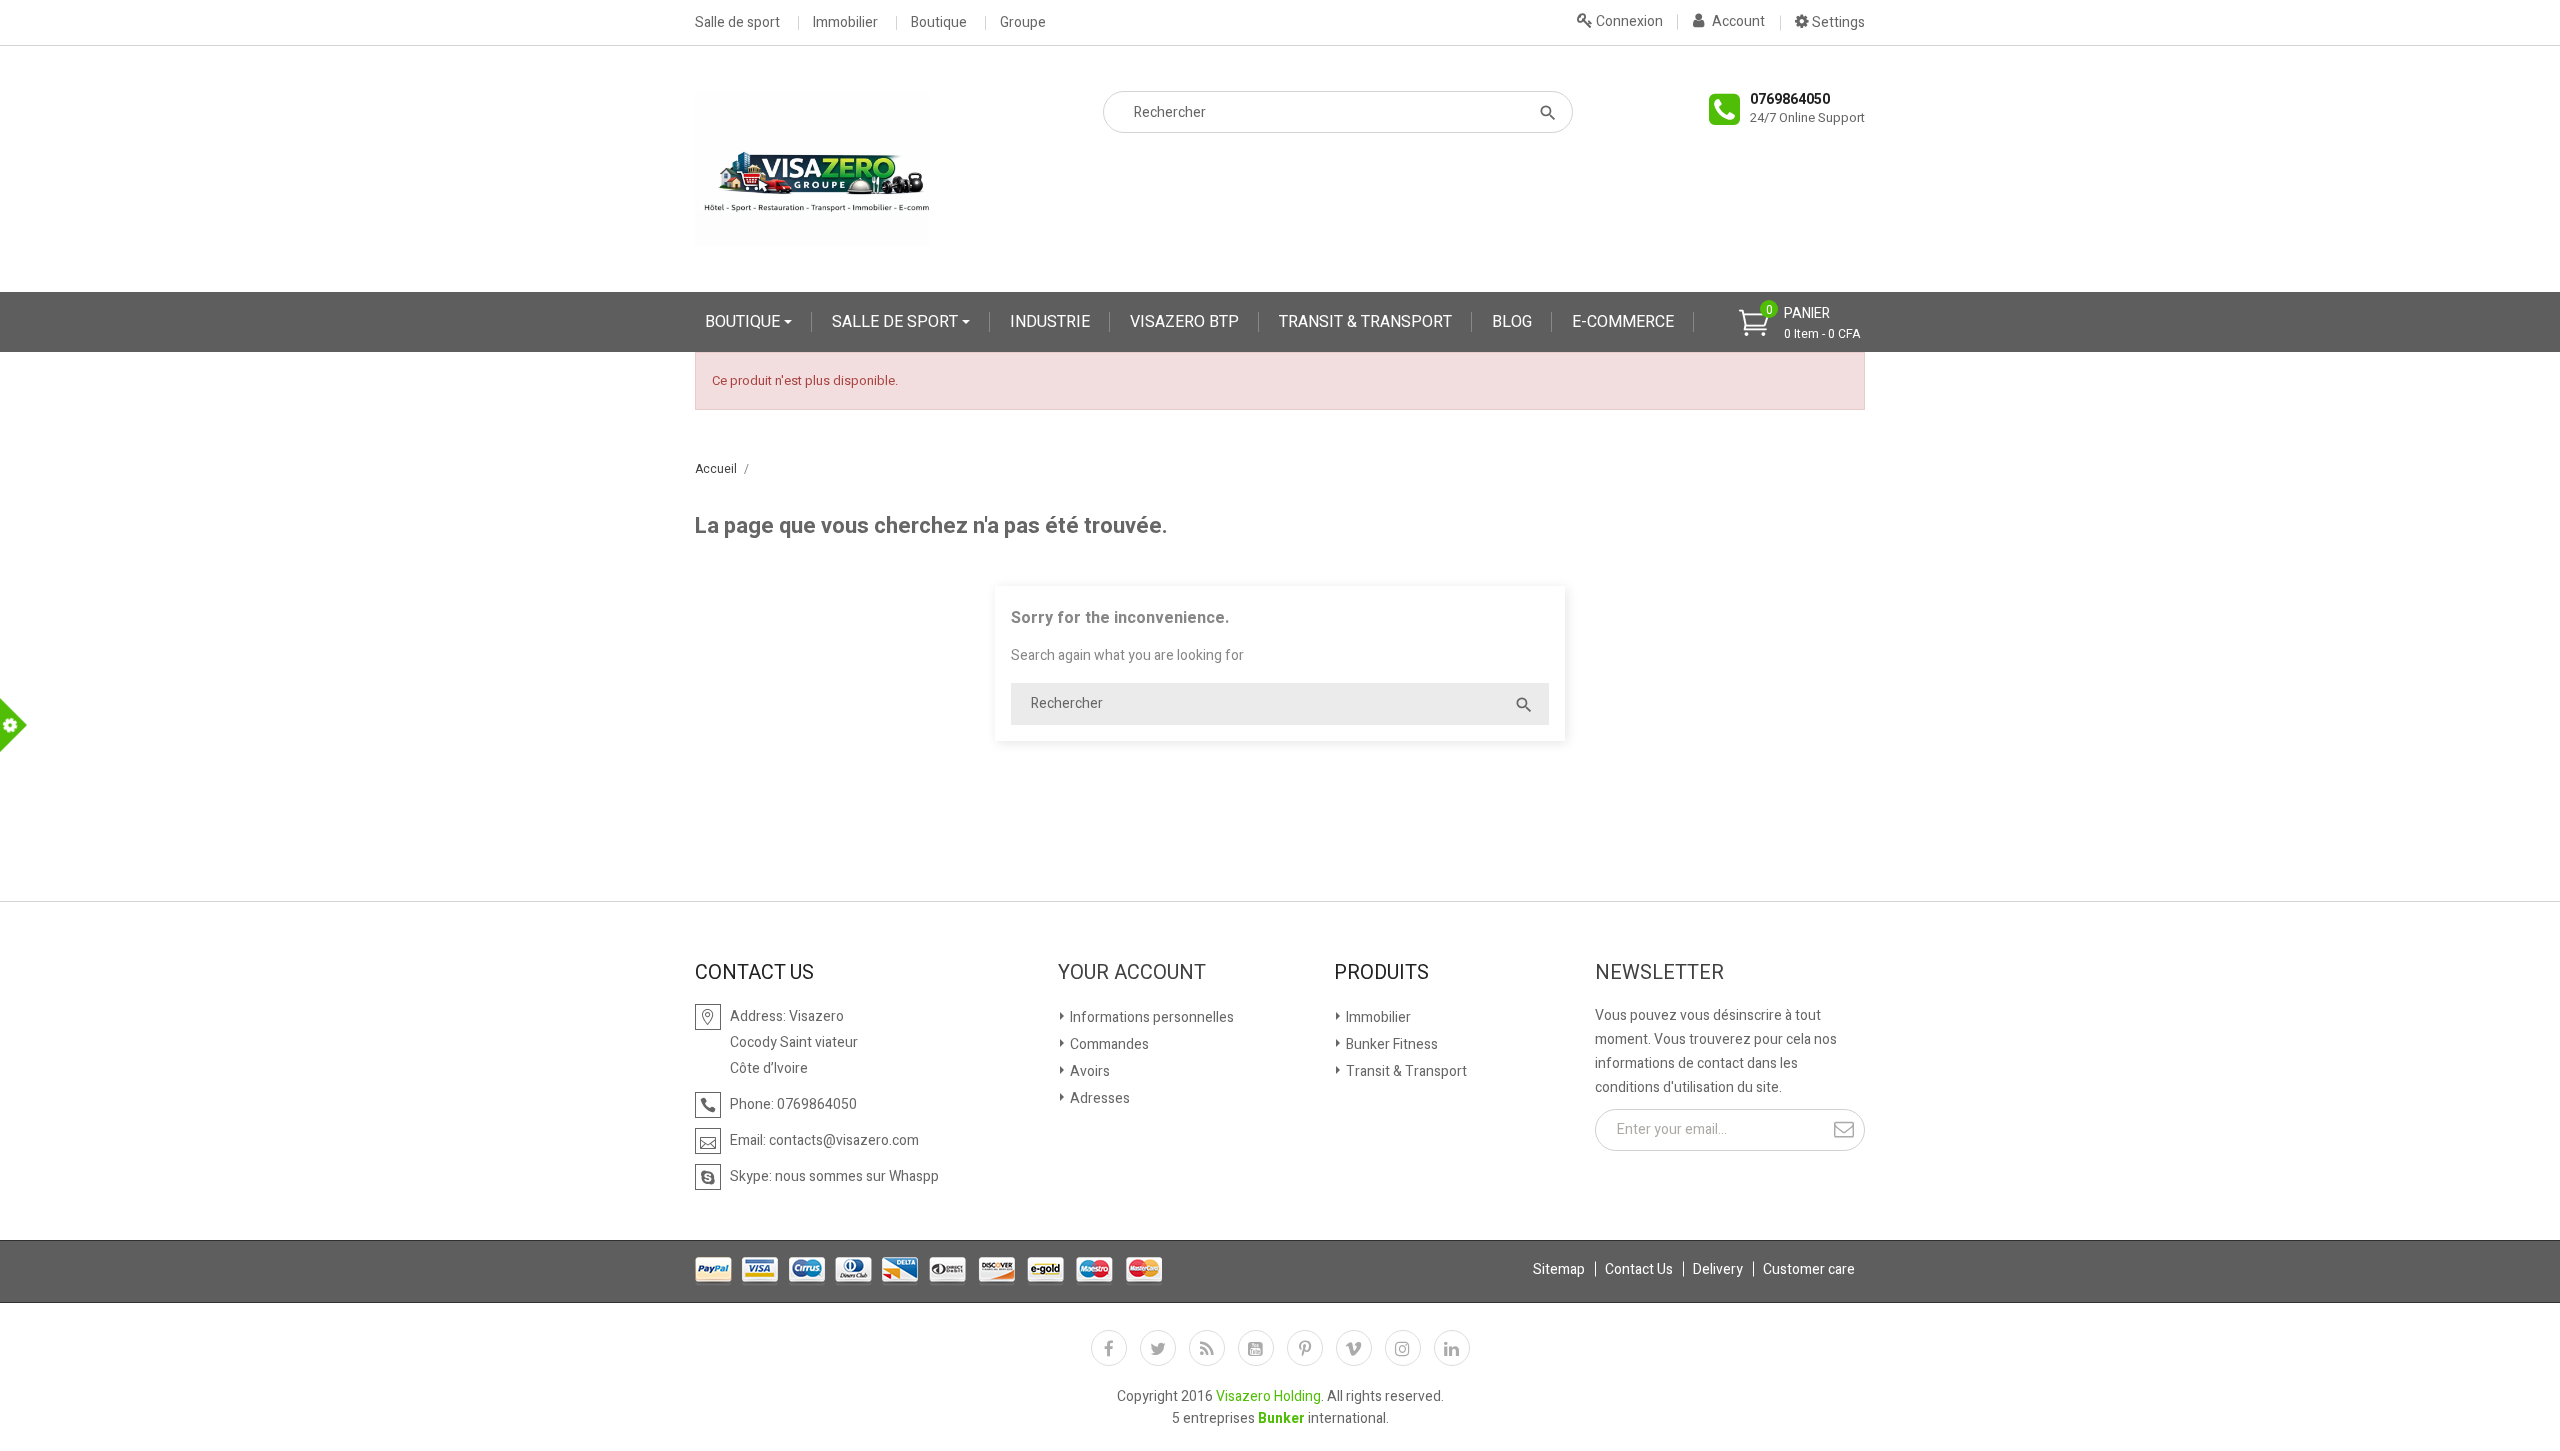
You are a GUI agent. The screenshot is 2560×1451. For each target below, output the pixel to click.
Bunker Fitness (1390, 1044)
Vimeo (1354, 1348)
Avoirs (1088, 1071)
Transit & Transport (1405, 1071)
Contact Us (1639, 1269)
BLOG (1512, 322)
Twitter (1158, 1348)
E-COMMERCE (1623, 322)
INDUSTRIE (1050, 322)
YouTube (1256, 1348)
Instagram (1403, 1348)
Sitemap (1559, 1269)
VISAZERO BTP (1184, 322)
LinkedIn (1452, 1348)
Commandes (1108, 1044)
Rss (1207, 1348)
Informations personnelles (1150, 1017)
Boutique (939, 23)
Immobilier (845, 23)
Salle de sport (737, 23)
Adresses (1098, 1098)
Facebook (1109, 1348)
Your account (1132, 973)
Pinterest (1305, 1348)
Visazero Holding (1268, 1396)
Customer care (1809, 1269)
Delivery (1718, 1269)
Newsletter (1659, 973)
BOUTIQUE (744, 322)
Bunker (1281, 1418)
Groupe (1023, 23)
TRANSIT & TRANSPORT (1365, 322)
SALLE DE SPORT (897, 322)
